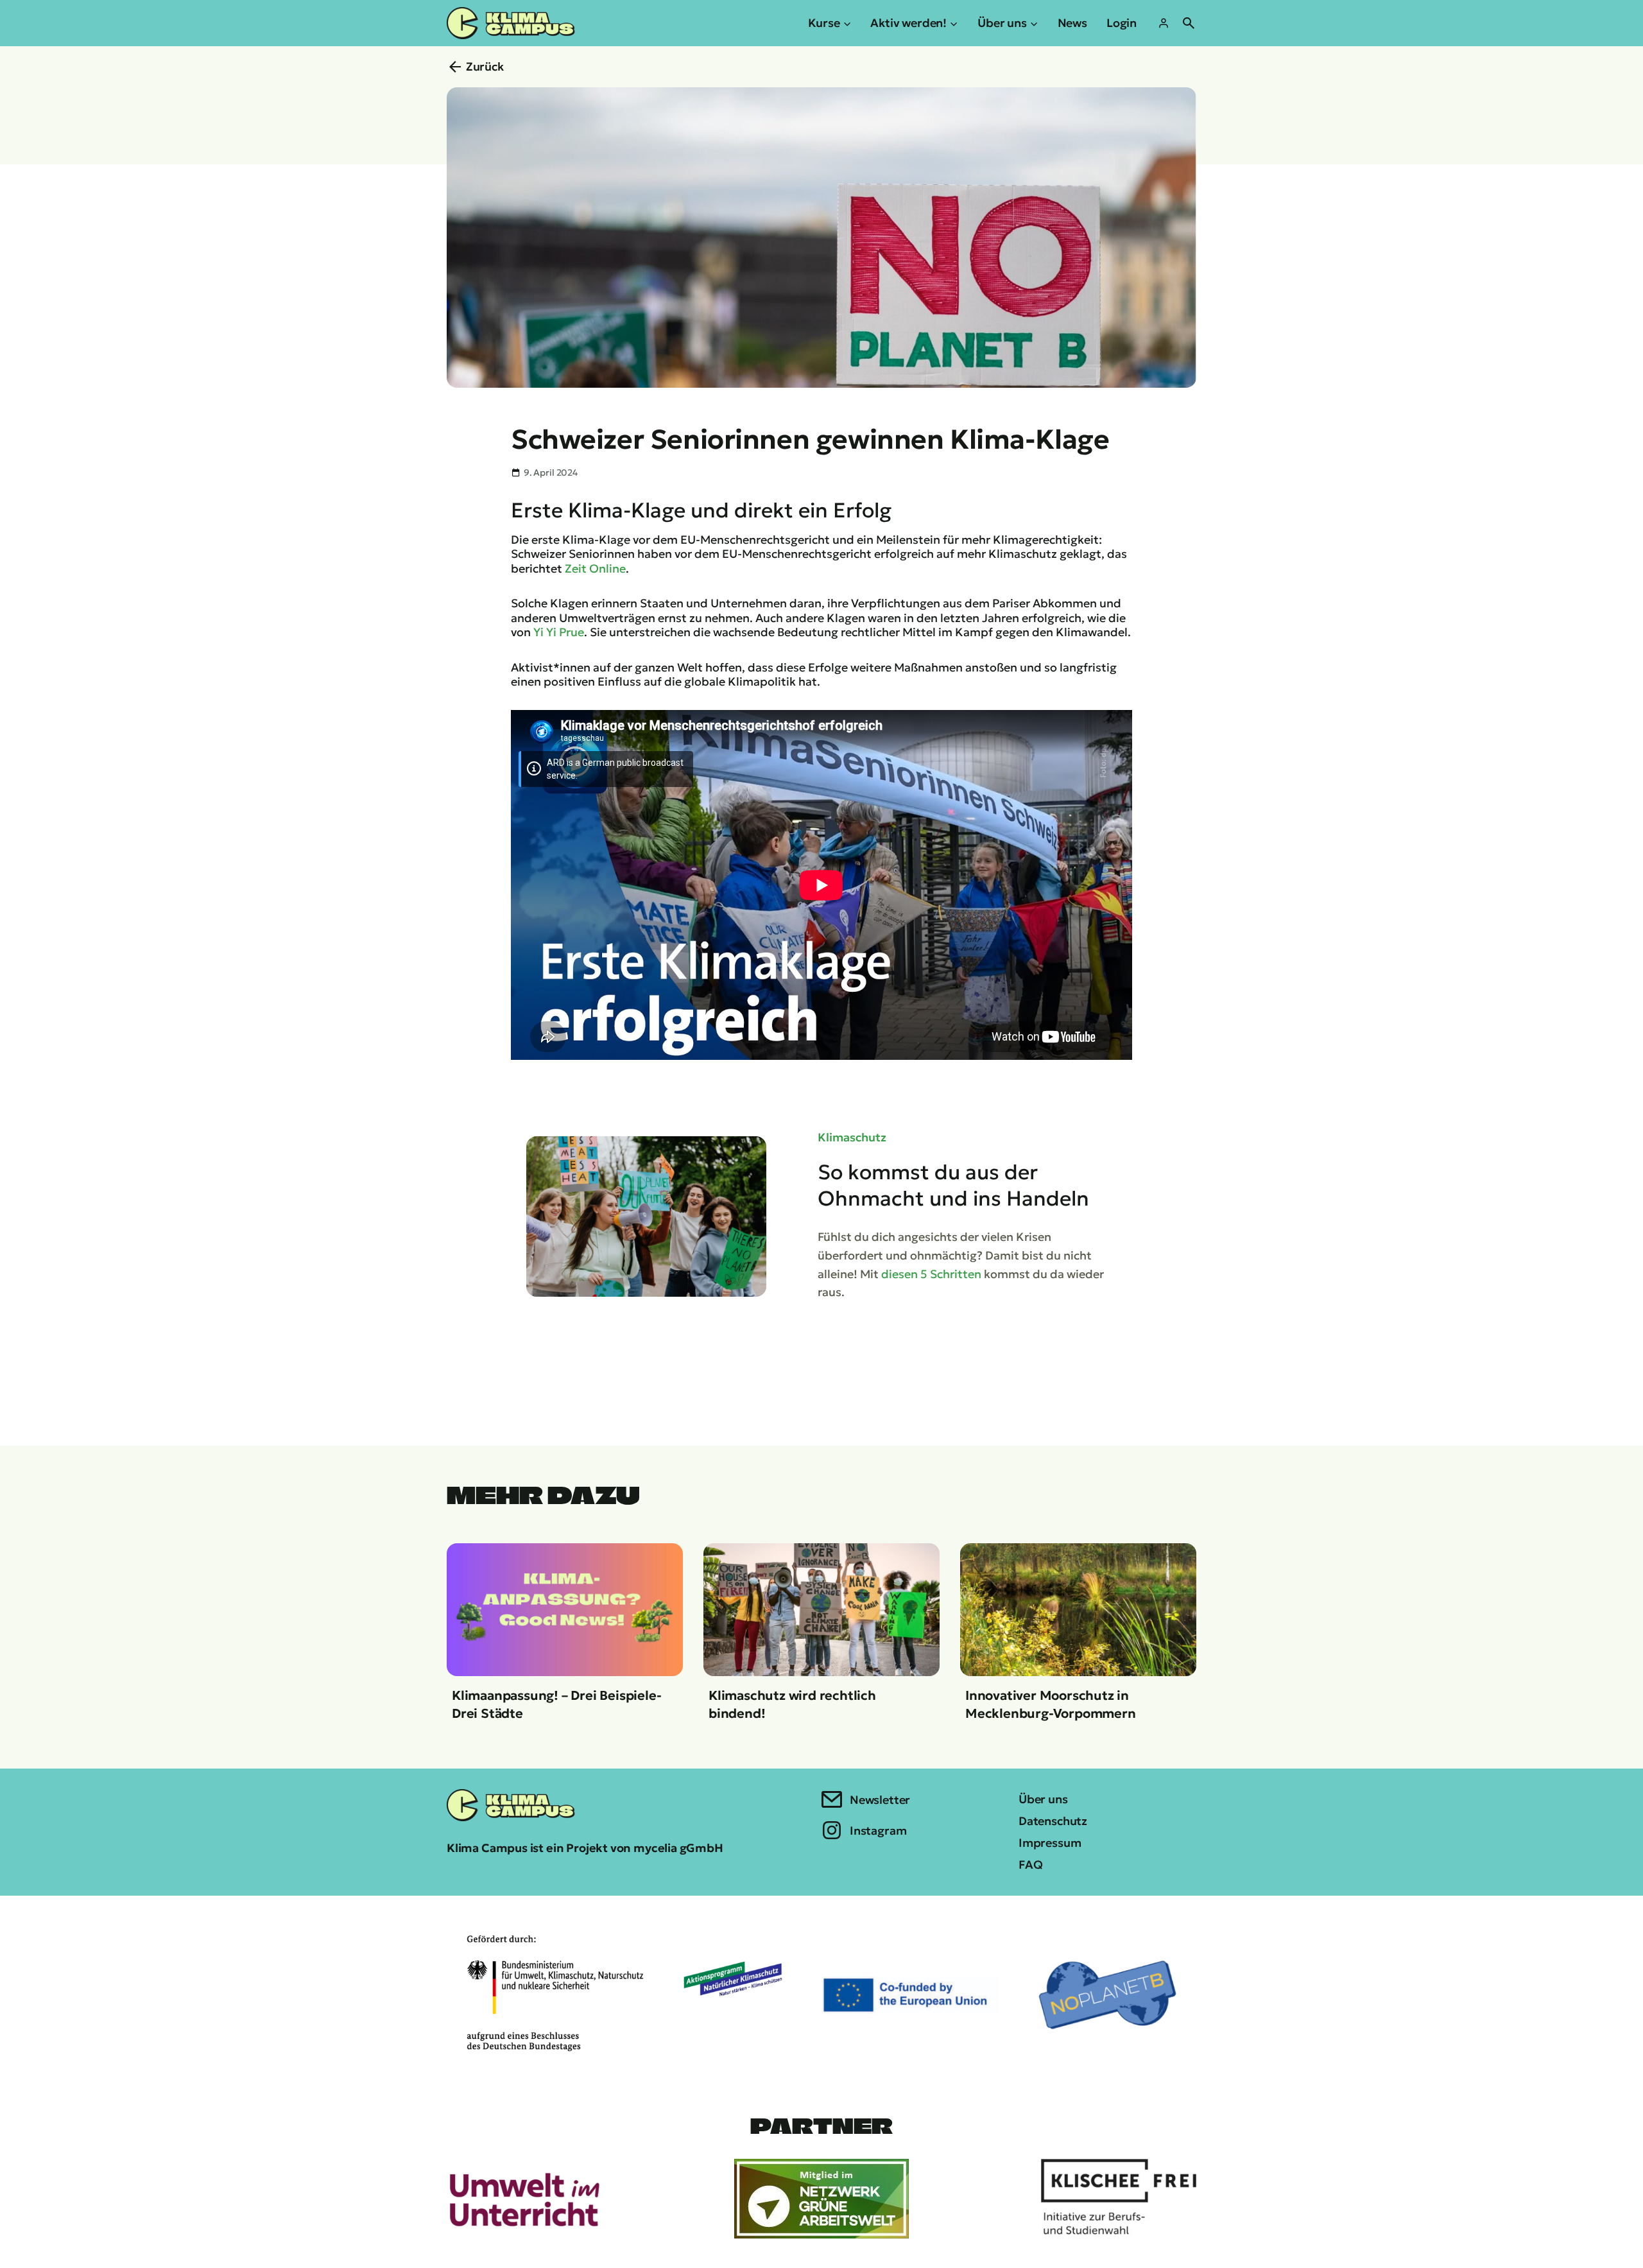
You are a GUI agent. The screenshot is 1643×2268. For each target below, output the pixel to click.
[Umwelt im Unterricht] (524, 2199)
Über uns (1043, 1799)
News (1072, 23)
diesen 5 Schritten (931, 1274)
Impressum (1050, 1843)
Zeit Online (595, 568)
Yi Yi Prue (559, 632)
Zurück (485, 66)
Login (1122, 23)
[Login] (1164, 23)
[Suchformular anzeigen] (1189, 23)
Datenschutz (1053, 1821)
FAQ (1030, 1865)
